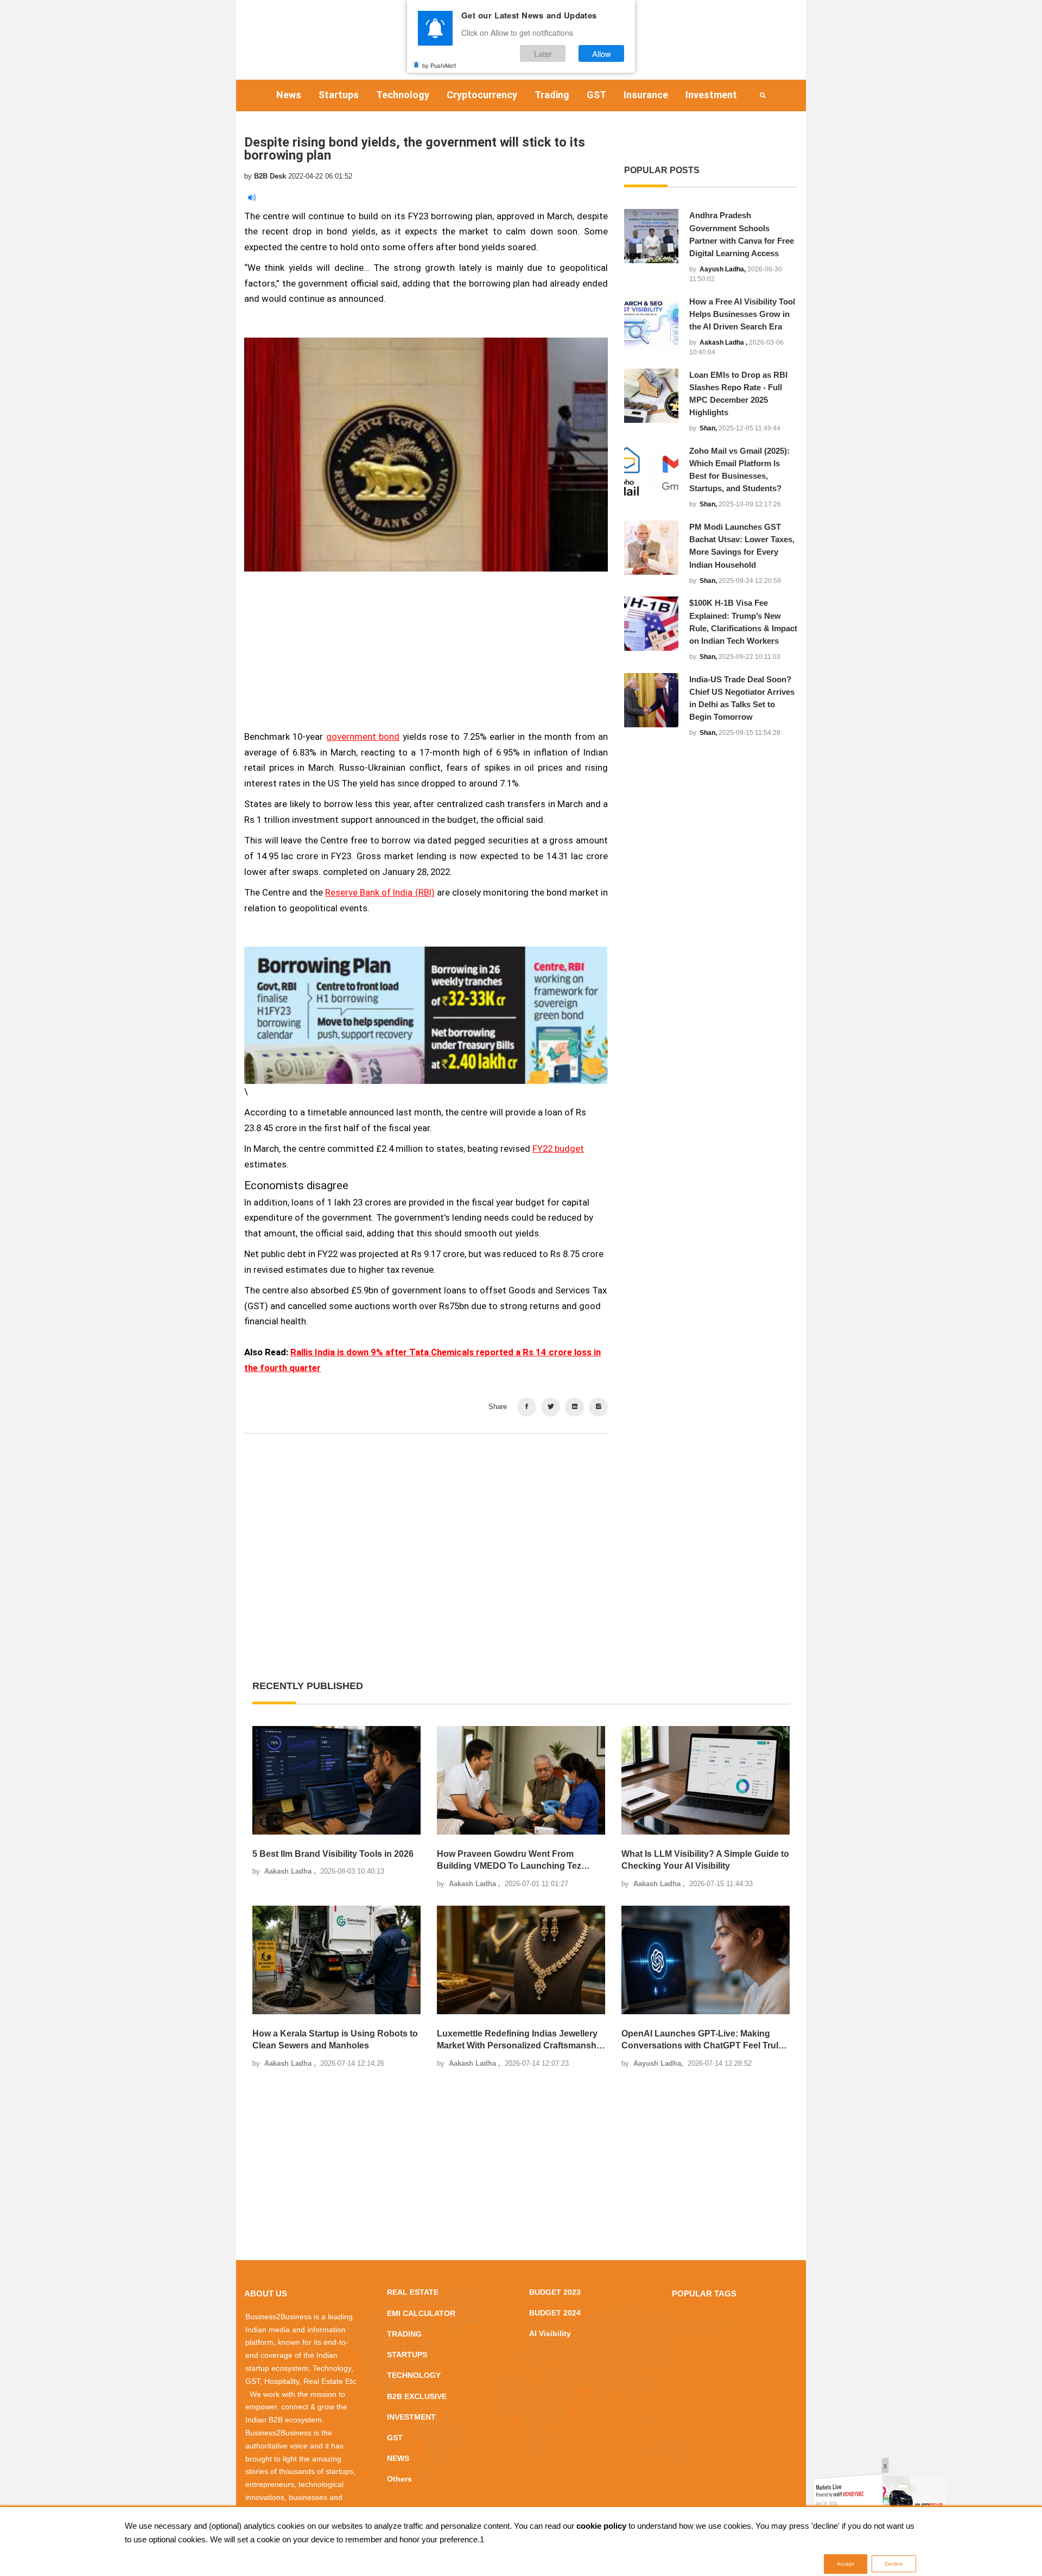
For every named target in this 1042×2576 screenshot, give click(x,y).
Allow (602, 53)
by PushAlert (439, 65)
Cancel (555, 1353)
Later (543, 53)
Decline (894, 2564)
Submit (487, 1353)
